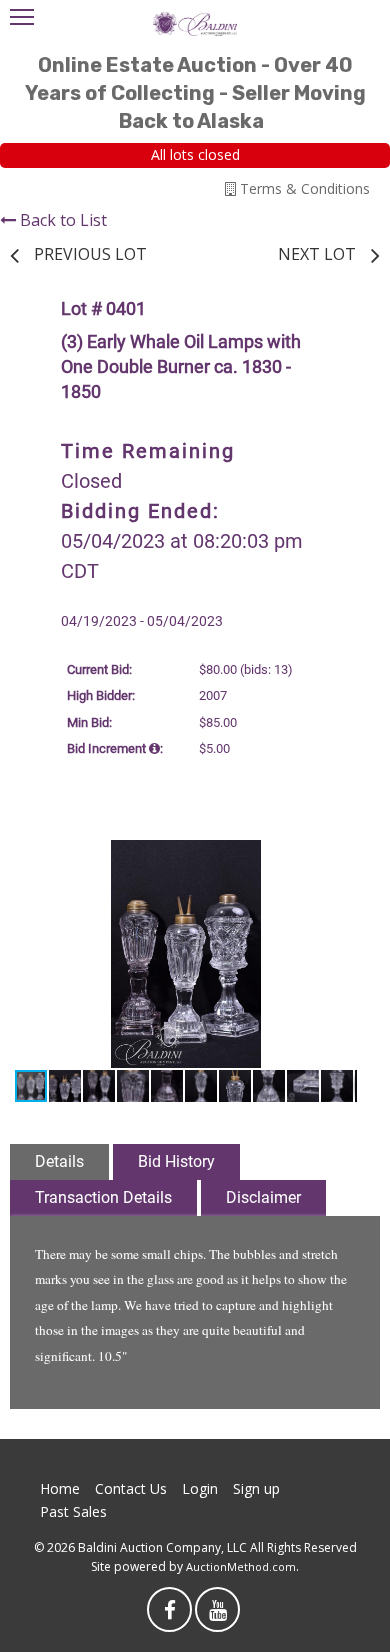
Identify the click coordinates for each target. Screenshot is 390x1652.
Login (200, 1488)
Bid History (176, 1161)
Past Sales (73, 1511)
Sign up (256, 1488)
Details (59, 1161)
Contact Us (131, 1488)
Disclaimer (263, 1197)
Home (60, 1488)
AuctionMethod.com (241, 1566)
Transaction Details (103, 1197)
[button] (339, 858)
